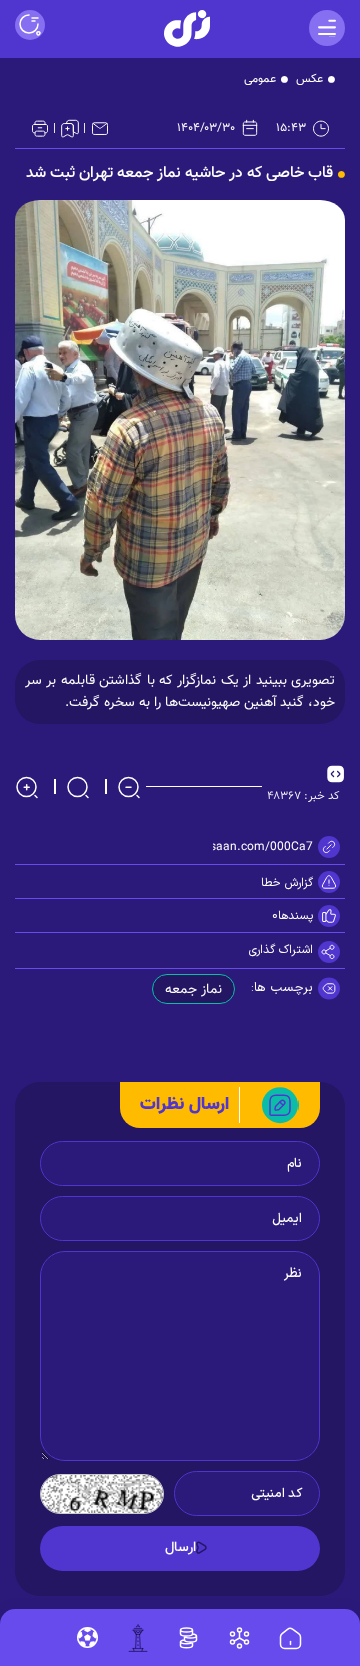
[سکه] (188, 1638)
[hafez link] (239, 1638)
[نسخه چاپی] (40, 128)
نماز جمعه (193, 990)
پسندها (295, 916)
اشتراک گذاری (281, 950)
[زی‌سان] (187, 28)
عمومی (260, 79)
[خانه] (290, 1639)
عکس (309, 79)
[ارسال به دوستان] (100, 128)
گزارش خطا (287, 883)
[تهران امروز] (138, 1638)
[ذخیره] (70, 128)
